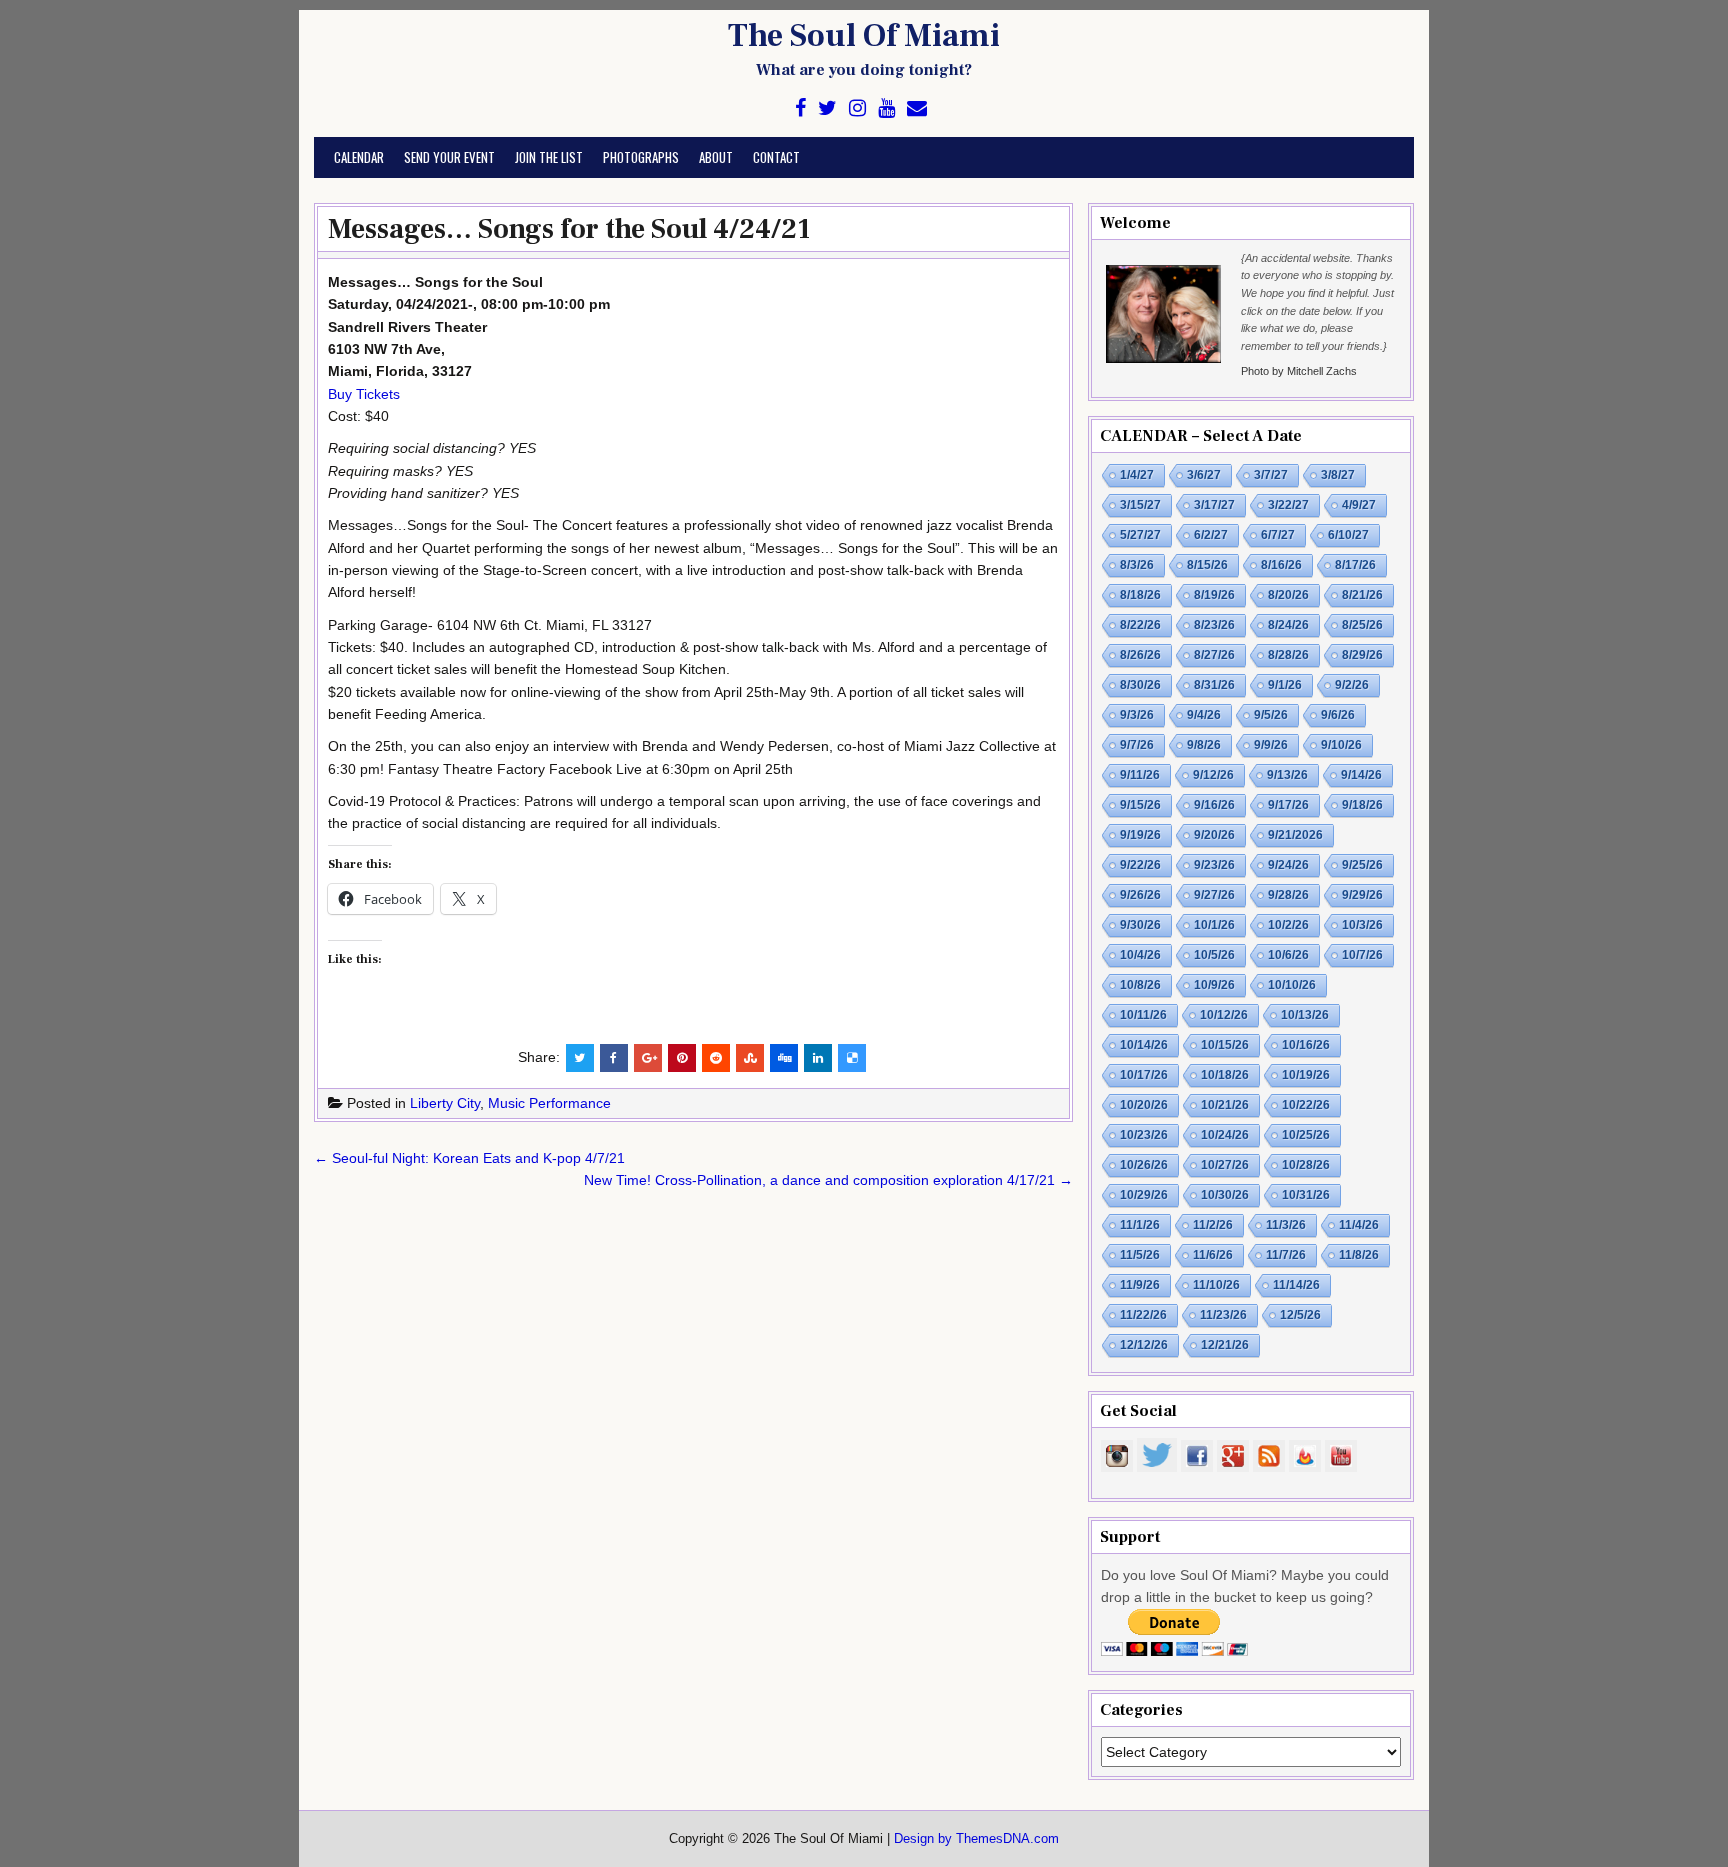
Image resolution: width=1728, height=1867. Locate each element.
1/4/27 (1137, 475)
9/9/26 (1271, 745)
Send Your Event (449, 157)
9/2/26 (1352, 685)
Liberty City (445, 1103)
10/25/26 (1306, 1135)
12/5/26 (1300, 1315)
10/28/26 (1306, 1165)
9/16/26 (1214, 805)
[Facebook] (800, 108)
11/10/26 (1216, 1285)
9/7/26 (1137, 745)
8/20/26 (1288, 595)
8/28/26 (1288, 655)
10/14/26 (1144, 1045)
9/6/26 (1338, 715)
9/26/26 (1140, 895)
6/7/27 (1278, 535)
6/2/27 (1211, 535)
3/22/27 (1288, 505)
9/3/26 (1137, 715)
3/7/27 (1271, 475)
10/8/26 (1140, 985)
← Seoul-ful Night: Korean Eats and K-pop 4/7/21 (469, 1158)
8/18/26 (1140, 595)
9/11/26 (1140, 775)
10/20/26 (1144, 1105)
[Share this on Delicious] (852, 1058)
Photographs (641, 157)
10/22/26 (1306, 1105)
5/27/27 (1140, 535)
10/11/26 (1143, 1015)
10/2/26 (1288, 925)
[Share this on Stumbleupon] (750, 1058)
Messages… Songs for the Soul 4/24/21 (569, 229)
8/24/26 (1288, 625)
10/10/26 (1292, 985)
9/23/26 (1214, 865)
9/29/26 (1362, 895)
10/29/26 (1144, 1195)
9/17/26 (1288, 805)
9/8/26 (1204, 745)
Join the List (549, 157)
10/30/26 (1225, 1195)
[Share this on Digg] (784, 1058)
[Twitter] (827, 108)
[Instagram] (857, 108)
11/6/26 (1213, 1255)
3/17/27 (1214, 505)
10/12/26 (1224, 1015)
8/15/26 (1207, 565)
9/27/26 (1214, 895)
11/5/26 (1140, 1255)
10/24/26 (1225, 1135)
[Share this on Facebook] (614, 1058)
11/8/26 (1359, 1255)
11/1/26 (1140, 1225)
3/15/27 (1140, 505)
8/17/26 (1355, 565)
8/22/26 (1140, 625)
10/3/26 (1362, 925)
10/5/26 (1214, 955)
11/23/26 (1223, 1315)
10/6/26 (1288, 955)
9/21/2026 (1295, 835)
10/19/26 (1306, 1075)
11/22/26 (1143, 1315)
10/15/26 (1225, 1045)
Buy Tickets (364, 394)
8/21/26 (1362, 595)
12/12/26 (1144, 1345)
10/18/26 (1225, 1075)
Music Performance (549, 1103)
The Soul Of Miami (864, 36)
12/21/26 (1225, 1345)
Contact (776, 157)
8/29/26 (1362, 655)
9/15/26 (1140, 805)
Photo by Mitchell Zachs (1299, 371)
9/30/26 (1140, 925)
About (716, 157)
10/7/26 (1362, 955)
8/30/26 (1140, 685)
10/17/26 (1144, 1075)
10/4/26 (1140, 955)
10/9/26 (1214, 985)
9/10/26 (1341, 745)
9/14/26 (1361, 775)
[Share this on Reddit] (716, 1058)
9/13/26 (1287, 775)
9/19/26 (1140, 835)
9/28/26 (1288, 895)
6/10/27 (1348, 535)
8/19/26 (1214, 595)
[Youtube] (886, 108)
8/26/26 (1140, 655)
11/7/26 (1286, 1255)
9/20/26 (1214, 835)
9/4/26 (1204, 715)
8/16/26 (1281, 565)
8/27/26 (1214, 655)
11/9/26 (1140, 1285)
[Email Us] (917, 108)
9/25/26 (1362, 865)
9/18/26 (1362, 805)
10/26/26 (1144, 1165)
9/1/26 (1285, 685)
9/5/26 (1271, 715)
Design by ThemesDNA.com (976, 1839)
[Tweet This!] (580, 1058)
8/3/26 (1137, 565)
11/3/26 (1286, 1225)
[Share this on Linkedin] (818, 1058)
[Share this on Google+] (648, 1058)
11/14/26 (1296, 1285)
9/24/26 (1288, 865)
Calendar (359, 157)
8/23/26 (1214, 625)
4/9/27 (1359, 505)
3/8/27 (1338, 475)
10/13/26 (1305, 1015)
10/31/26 (1306, 1195)
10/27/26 (1225, 1165)
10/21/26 (1225, 1105)
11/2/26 (1213, 1225)
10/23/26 (1144, 1135)
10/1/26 (1214, 925)
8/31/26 (1214, 685)
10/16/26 (1306, 1045)
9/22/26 (1140, 865)
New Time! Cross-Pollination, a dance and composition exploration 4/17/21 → (828, 1180)
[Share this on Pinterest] (682, 1058)
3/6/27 (1204, 475)
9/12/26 (1213, 775)
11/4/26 (1359, 1225)
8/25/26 (1362, 625)
